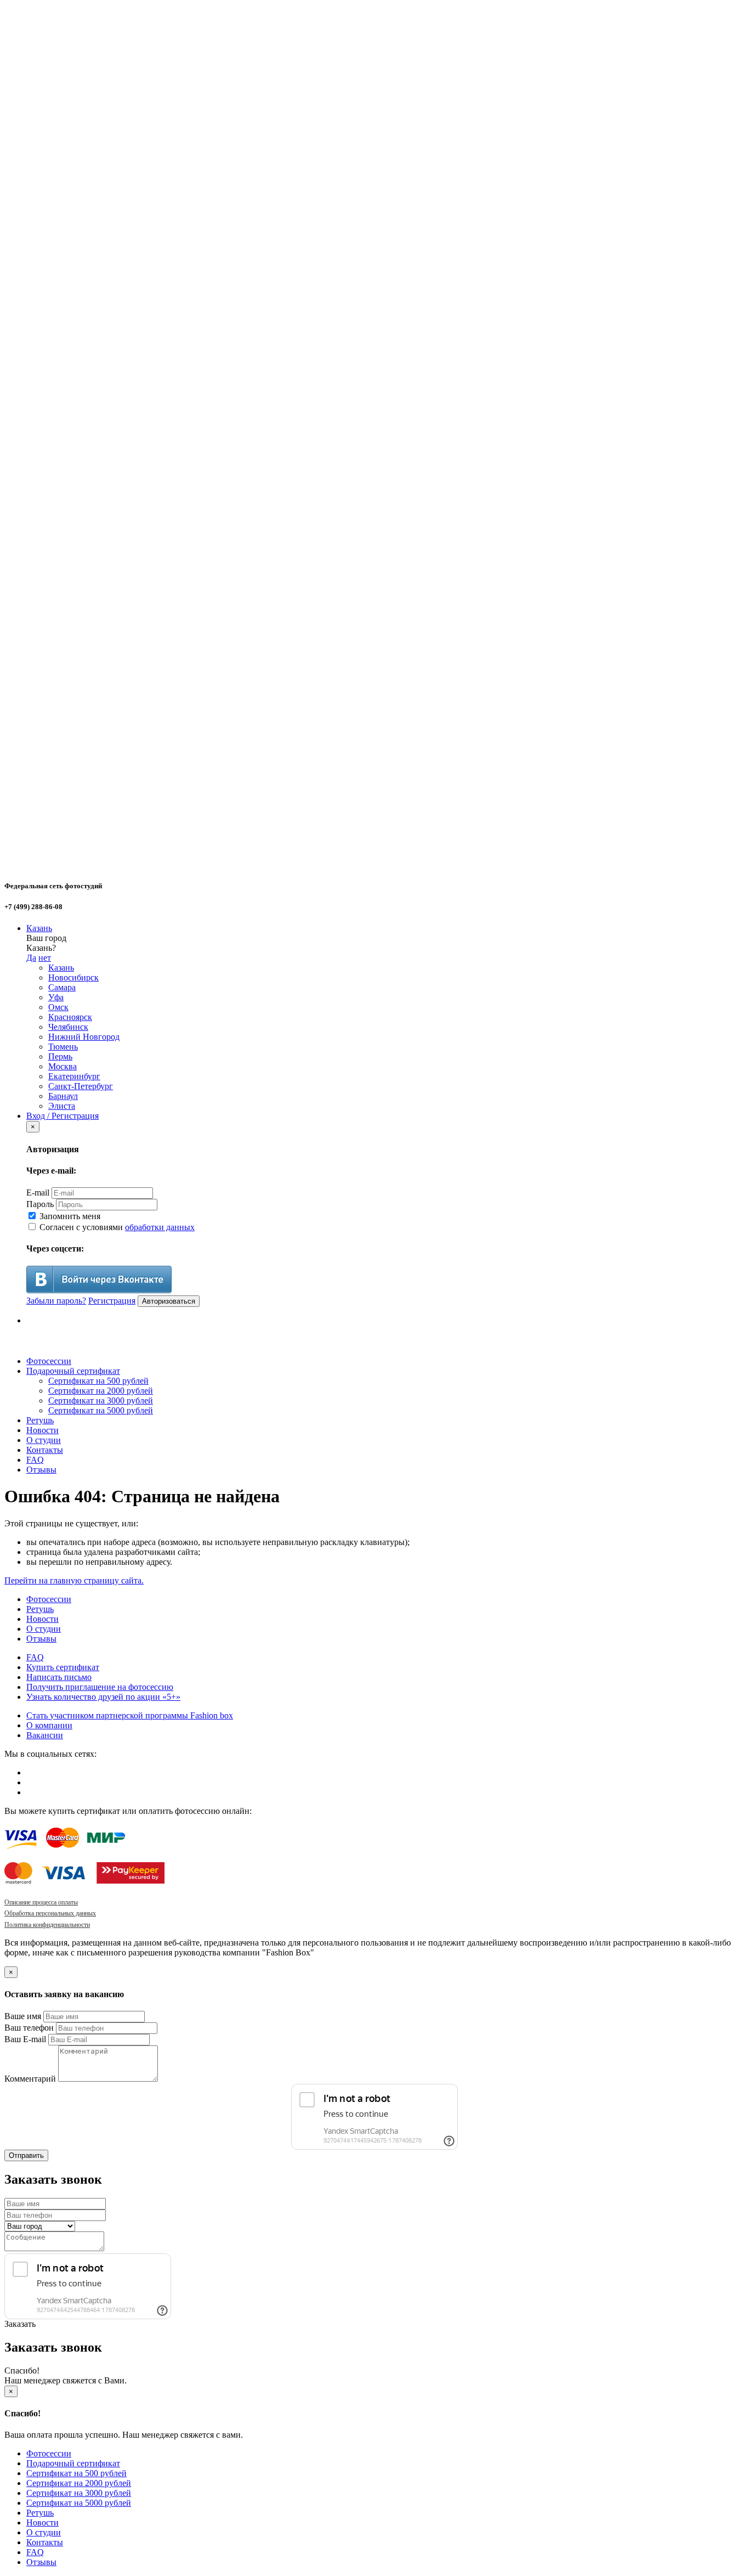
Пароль (40, 1204)
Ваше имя (23, 2016)
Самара (62, 987)
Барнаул (63, 1096)
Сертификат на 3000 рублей (101, 1400)
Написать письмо (59, 1677)
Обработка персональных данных (50, 1913)
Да (31, 958)
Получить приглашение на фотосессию (100, 1687)
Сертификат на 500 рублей (98, 1381)
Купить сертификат (63, 1667)
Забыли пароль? (56, 1301)
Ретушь (40, 1420)
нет (45, 958)
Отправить (26, 2155)
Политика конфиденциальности (47, 1925)
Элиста (62, 1106)
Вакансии (45, 1735)
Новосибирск (73, 977)
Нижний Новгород (84, 1037)
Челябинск (68, 1027)
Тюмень (63, 1047)
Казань (39, 928)
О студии (44, 1440)
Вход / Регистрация (63, 1116)
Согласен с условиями (116, 1227)
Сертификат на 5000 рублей (101, 1410)
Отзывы (41, 1470)
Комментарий (30, 2079)
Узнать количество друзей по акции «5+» (103, 1697)
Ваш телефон (29, 2028)
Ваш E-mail (25, 2039)
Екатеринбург (74, 1076)
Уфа (56, 997)
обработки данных (160, 1227)
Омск (58, 1007)
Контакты (45, 1450)
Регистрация (112, 1301)
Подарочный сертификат (73, 1371)
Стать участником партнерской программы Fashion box (130, 1715)
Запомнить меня (69, 1216)
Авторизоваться (169, 1301)
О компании (49, 1725)
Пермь (60, 1056)
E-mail (38, 1193)
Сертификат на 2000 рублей (101, 1391)
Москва (63, 1066)
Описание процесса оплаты (41, 1902)
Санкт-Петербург (81, 1086)
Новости (42, 1430)
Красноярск (70, 1017)
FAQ (35, 1460)
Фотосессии (49, 1361)
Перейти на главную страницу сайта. (74, 1580)
